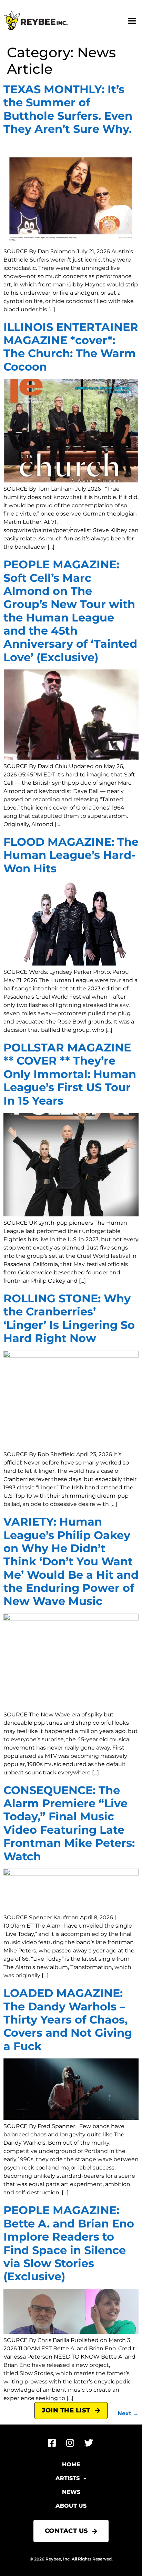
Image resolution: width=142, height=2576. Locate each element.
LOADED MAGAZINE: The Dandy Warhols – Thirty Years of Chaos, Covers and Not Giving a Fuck (68, 2020)
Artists (68, 2478)
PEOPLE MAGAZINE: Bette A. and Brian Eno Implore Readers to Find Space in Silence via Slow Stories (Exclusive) (69, 2243)
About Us (71, 2506)
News (71, 2492)
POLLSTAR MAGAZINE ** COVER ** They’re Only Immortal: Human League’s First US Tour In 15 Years (70, 1074)
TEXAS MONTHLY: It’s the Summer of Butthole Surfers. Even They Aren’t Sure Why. (68, 109)
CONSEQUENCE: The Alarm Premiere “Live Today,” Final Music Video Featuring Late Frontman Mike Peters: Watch (69, 1823)
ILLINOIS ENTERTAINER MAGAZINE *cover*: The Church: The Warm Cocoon (71, 347)
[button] (132, 21)
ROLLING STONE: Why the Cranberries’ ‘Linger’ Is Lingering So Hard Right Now (69, 1318)
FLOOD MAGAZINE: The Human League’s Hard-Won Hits (71, 855)
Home (71, 2464)
